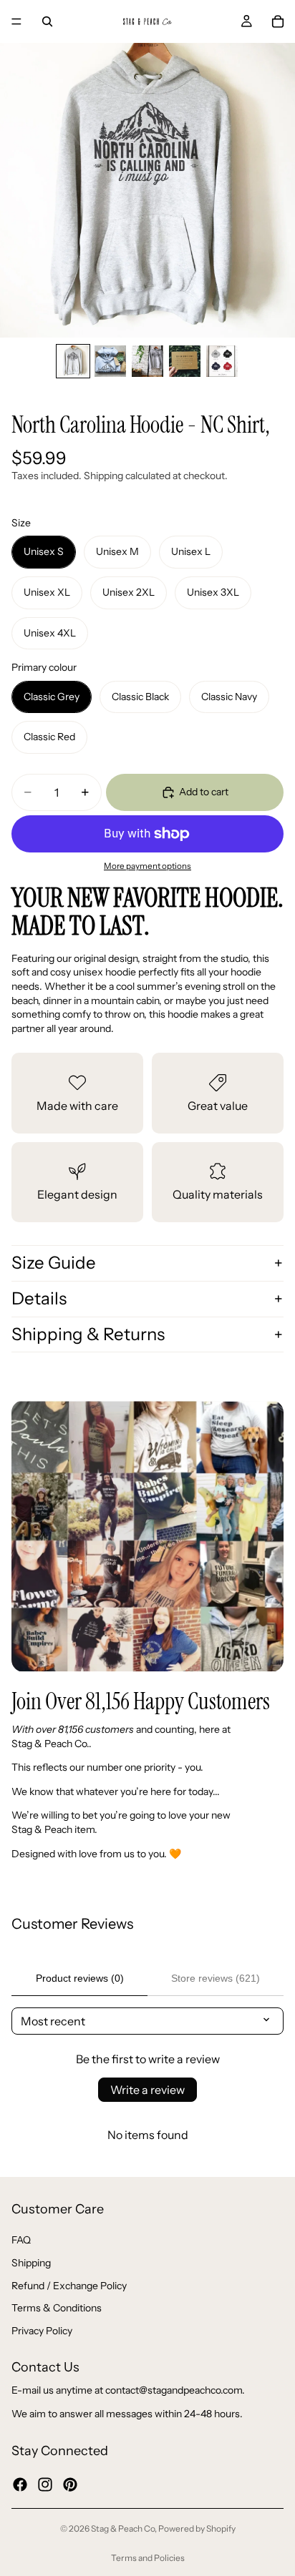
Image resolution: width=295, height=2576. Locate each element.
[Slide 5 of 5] (222, 361)
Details (39, 1298)
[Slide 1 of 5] (73, 361)
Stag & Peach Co (123, 2528)
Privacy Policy (42, 2330)
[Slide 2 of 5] (110, 361)
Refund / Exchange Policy (69, 2285)
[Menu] (16, 21)
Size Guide (54, 1263)
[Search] (47, 21)
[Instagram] (45, 2484)
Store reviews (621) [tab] (216, 1978)
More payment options (147, 866)
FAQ (21, 2240)
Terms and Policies (148, 2558)
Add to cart (204, 792)
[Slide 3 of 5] (147, 361)
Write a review (147, 2090)
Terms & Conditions (57, 2308)
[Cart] (278, 21)
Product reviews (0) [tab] (80, 1978)
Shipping (31, 2263)
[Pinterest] (70, 2484)
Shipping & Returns (88, 1334)
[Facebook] (20, 2484)
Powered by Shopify (197, 2528)
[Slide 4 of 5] (185, 361)
